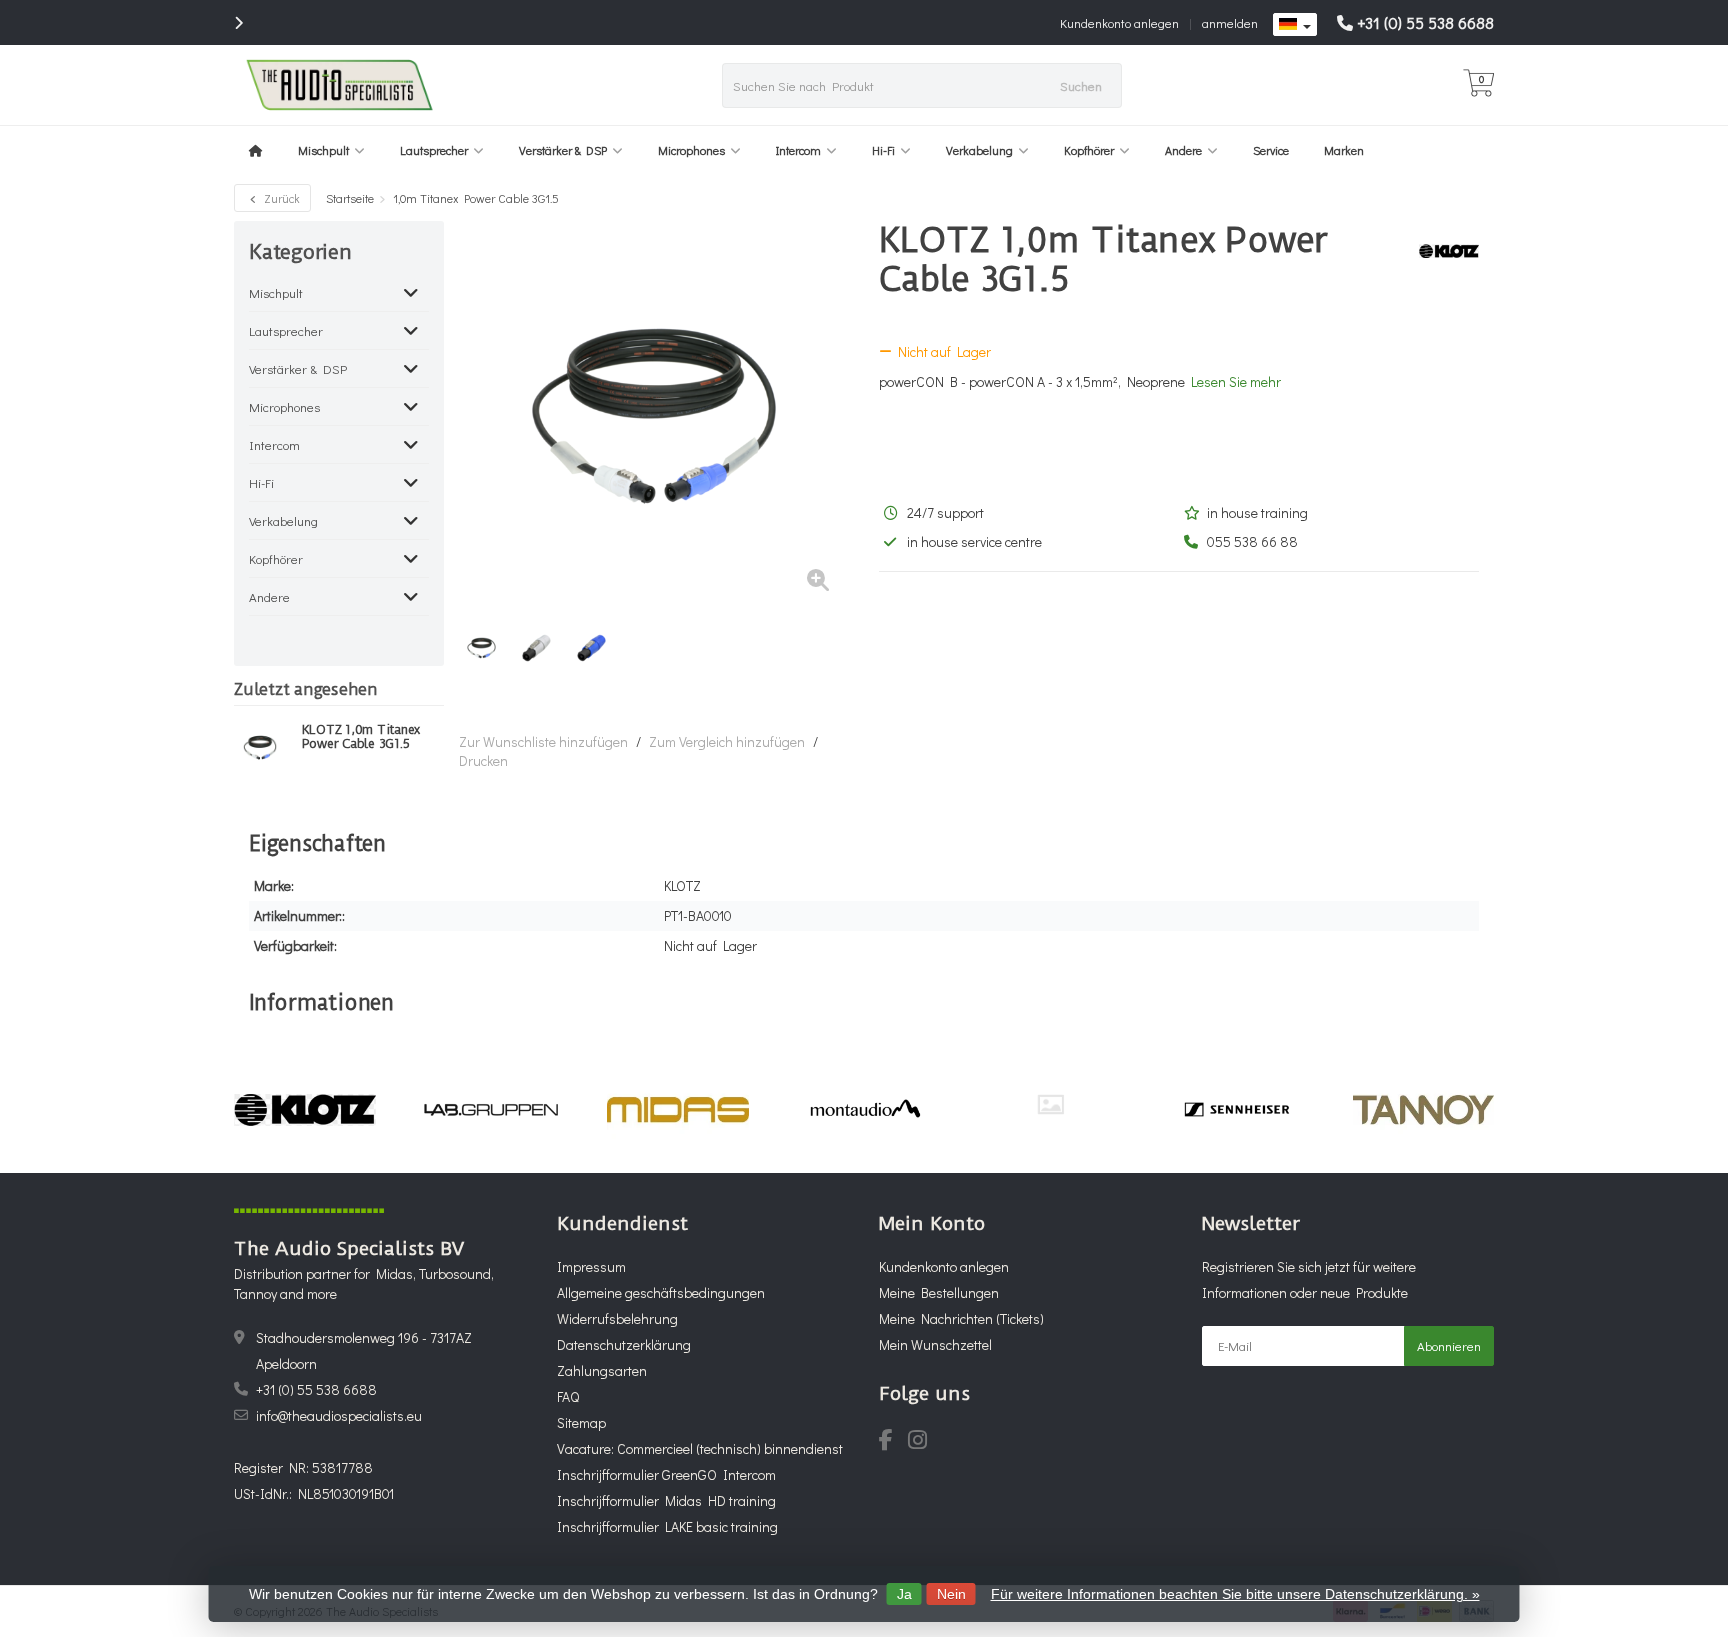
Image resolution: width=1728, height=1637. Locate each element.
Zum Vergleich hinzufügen (727, 741)
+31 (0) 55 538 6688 (1425, 22)
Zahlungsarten (602, 1370)
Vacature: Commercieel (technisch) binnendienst (700, 1448)
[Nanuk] (1050, 1104)
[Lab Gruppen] (491, 1110)
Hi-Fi (883, 150)
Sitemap (581, 1422)
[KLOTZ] (1441, 251)
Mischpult (323, 150)
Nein (951, 1594)
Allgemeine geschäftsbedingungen (661, 1292)
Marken (1344, 150)
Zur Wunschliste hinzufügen (543, 741)
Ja (904, 1594)
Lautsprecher (434, 150)
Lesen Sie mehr (1236, 381)
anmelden (1230, 22)
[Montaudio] (864, 1110)
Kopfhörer (1089, 150)
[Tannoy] (1423, 1110)
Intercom (798, 150)
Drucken (483, 760)
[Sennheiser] (1236, 1110)
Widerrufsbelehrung (617, 1318)
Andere (1183, 150)
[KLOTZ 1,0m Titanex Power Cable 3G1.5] (260, 747)
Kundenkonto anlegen (1119, 22)
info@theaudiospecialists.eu (339, 1415)
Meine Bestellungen (939, 1292)
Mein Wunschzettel (935, 1344)
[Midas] (677, 1110)
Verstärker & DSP (563, 150)
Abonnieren (1449, 1345)
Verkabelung (979, 150)
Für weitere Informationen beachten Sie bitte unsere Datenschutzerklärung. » (1235, 1594)
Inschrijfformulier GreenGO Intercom (666, 1474)
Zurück (280, 198)
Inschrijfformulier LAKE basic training (667, 1526)
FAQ (568, 1396)
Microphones (691, 150)
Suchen (1081, 85)
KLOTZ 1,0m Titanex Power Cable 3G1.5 (361, 737)
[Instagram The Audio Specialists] (923, 1442)
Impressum (591, 1266)
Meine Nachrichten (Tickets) (961, 1318)
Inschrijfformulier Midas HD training (666, 1500)
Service (1271, 150)
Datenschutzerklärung (624, 1344)
